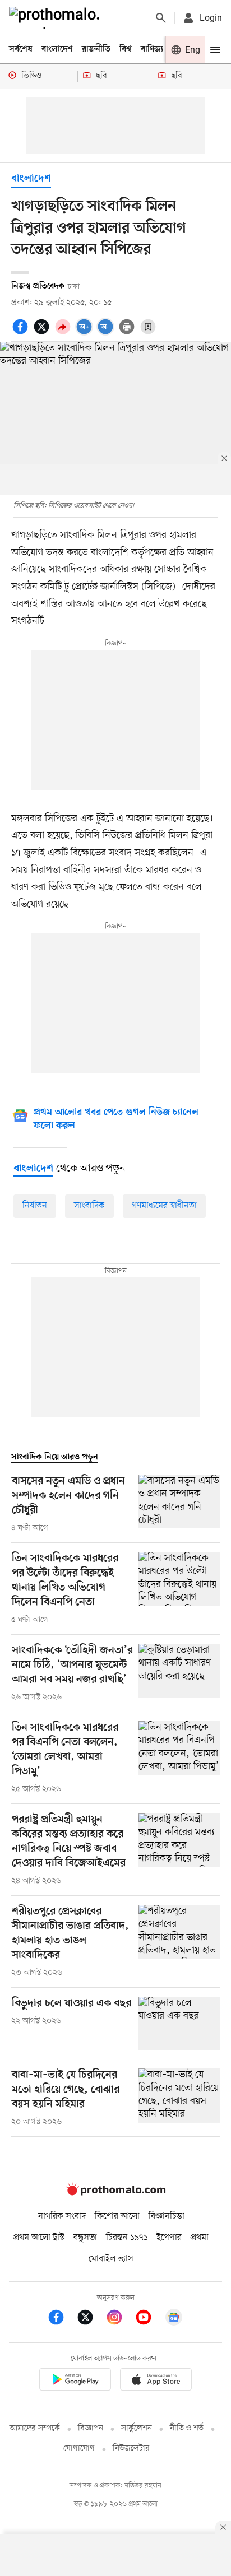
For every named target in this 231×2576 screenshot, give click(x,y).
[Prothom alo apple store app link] (156, 2381)
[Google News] (174, 2319)
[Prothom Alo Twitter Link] (91, 2319)
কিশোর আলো (117, 2216)
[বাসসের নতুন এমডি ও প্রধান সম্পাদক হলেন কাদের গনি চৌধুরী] (179, 1504)
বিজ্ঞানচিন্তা (167, 2216)
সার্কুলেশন (137, 2428)
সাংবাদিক (89, 1206)
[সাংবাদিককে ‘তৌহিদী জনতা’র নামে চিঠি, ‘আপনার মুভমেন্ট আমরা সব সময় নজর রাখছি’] (179, 1673)
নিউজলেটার (131, 2449)
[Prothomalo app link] (75, 2381)
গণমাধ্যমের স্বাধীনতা (164, 1206)
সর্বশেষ (21, 49)
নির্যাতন (35, 1206)
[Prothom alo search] (161, 18)
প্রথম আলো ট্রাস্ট (39, 2238)
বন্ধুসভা (85, 2238)
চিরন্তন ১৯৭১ (127, 2238)
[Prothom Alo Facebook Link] (62, 2319)
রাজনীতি (96, 49)
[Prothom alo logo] (115, 2193)
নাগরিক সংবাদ (62, 2216)
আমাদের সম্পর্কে (35, 2428)
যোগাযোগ (79, 2449)
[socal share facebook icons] (22, 333)
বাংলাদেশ (57, 49)
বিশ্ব (126, 49)
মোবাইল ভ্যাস (111, 2259)
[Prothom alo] (57, 18)
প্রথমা (200, 2238)
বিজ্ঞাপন (91, 2428)
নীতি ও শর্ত (187, 2428)
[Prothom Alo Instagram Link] (120, 2319)
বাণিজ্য (152, 49)
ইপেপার (169, 2238)
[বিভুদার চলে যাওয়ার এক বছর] (179, 2024)
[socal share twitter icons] (43, 333)
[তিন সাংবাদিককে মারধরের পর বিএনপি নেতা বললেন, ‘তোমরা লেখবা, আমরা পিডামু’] (179, 1758)
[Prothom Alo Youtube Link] (149, 2319)
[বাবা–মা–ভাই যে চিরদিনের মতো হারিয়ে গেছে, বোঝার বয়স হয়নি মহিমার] (179, 2098)
